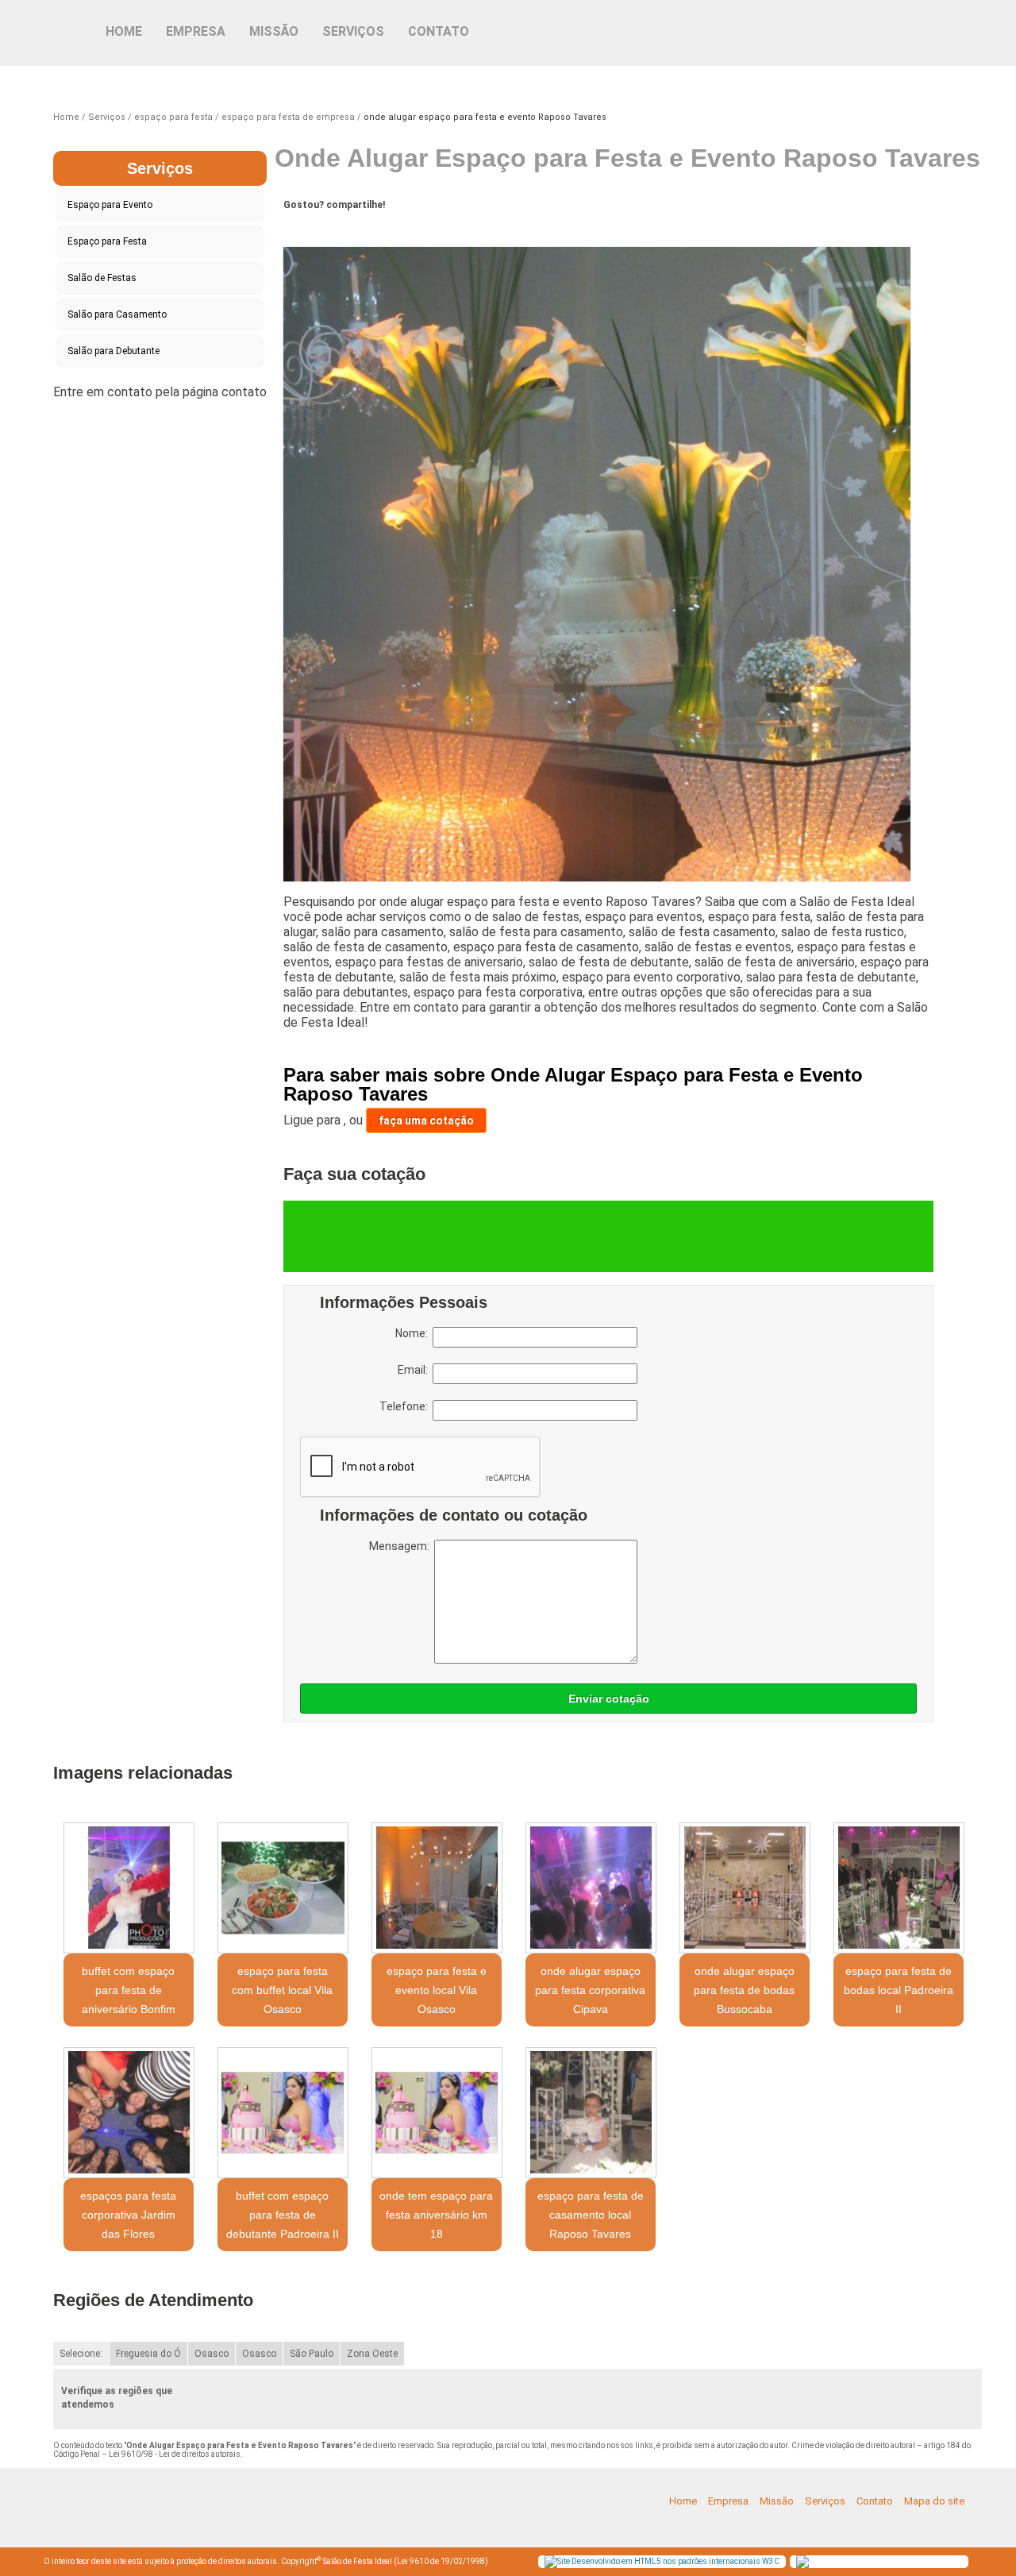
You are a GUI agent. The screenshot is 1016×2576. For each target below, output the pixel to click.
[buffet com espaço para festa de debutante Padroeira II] (283, 2113)
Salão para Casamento (117, 314)
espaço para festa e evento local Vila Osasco (437, 1990)
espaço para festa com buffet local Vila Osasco (282, 1990)
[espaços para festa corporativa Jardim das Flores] (129, 2113)
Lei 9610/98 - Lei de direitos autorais (175, 2454)
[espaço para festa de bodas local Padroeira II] (899, 1888)
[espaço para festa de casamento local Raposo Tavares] (591, 2113)
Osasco (212, 2354)
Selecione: (81, 2354)
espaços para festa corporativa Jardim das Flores (128, 2215)
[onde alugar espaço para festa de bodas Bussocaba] (745, 1888)
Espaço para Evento (110, 205)
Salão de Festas (102, 278)
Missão (274, 31)
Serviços (353, 31)
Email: (415, 1370)
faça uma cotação (426, 1120)
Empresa (196, 31)
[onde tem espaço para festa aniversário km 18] (437, 2113)
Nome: (414, 1333)
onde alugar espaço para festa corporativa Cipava (590, 1990)
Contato (439, 31)
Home (124, 31)
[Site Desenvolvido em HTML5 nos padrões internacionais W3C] (662, 2562)
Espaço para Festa (107, 241)
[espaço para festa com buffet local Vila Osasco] (283, 1888)
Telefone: (406, 1406)
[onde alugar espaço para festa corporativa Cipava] (591, 1888)
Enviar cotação (609, 1699)
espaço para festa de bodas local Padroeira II (899, 1990)
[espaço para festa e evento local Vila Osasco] (437, 1888)
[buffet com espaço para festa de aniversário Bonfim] (129, 1888)
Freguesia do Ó (148, 2354)
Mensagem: (402, 1546)
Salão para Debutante (114, 351)
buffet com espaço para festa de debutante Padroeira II (283, 2215)
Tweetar (313, 229)
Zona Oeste (372, 2354)
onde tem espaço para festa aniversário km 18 (436, 2215)
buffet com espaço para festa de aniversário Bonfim (129, 1990)
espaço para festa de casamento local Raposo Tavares (591, 2215)
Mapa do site (934, 2501)
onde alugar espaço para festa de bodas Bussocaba (744, 1990)
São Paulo (312, 2354)
